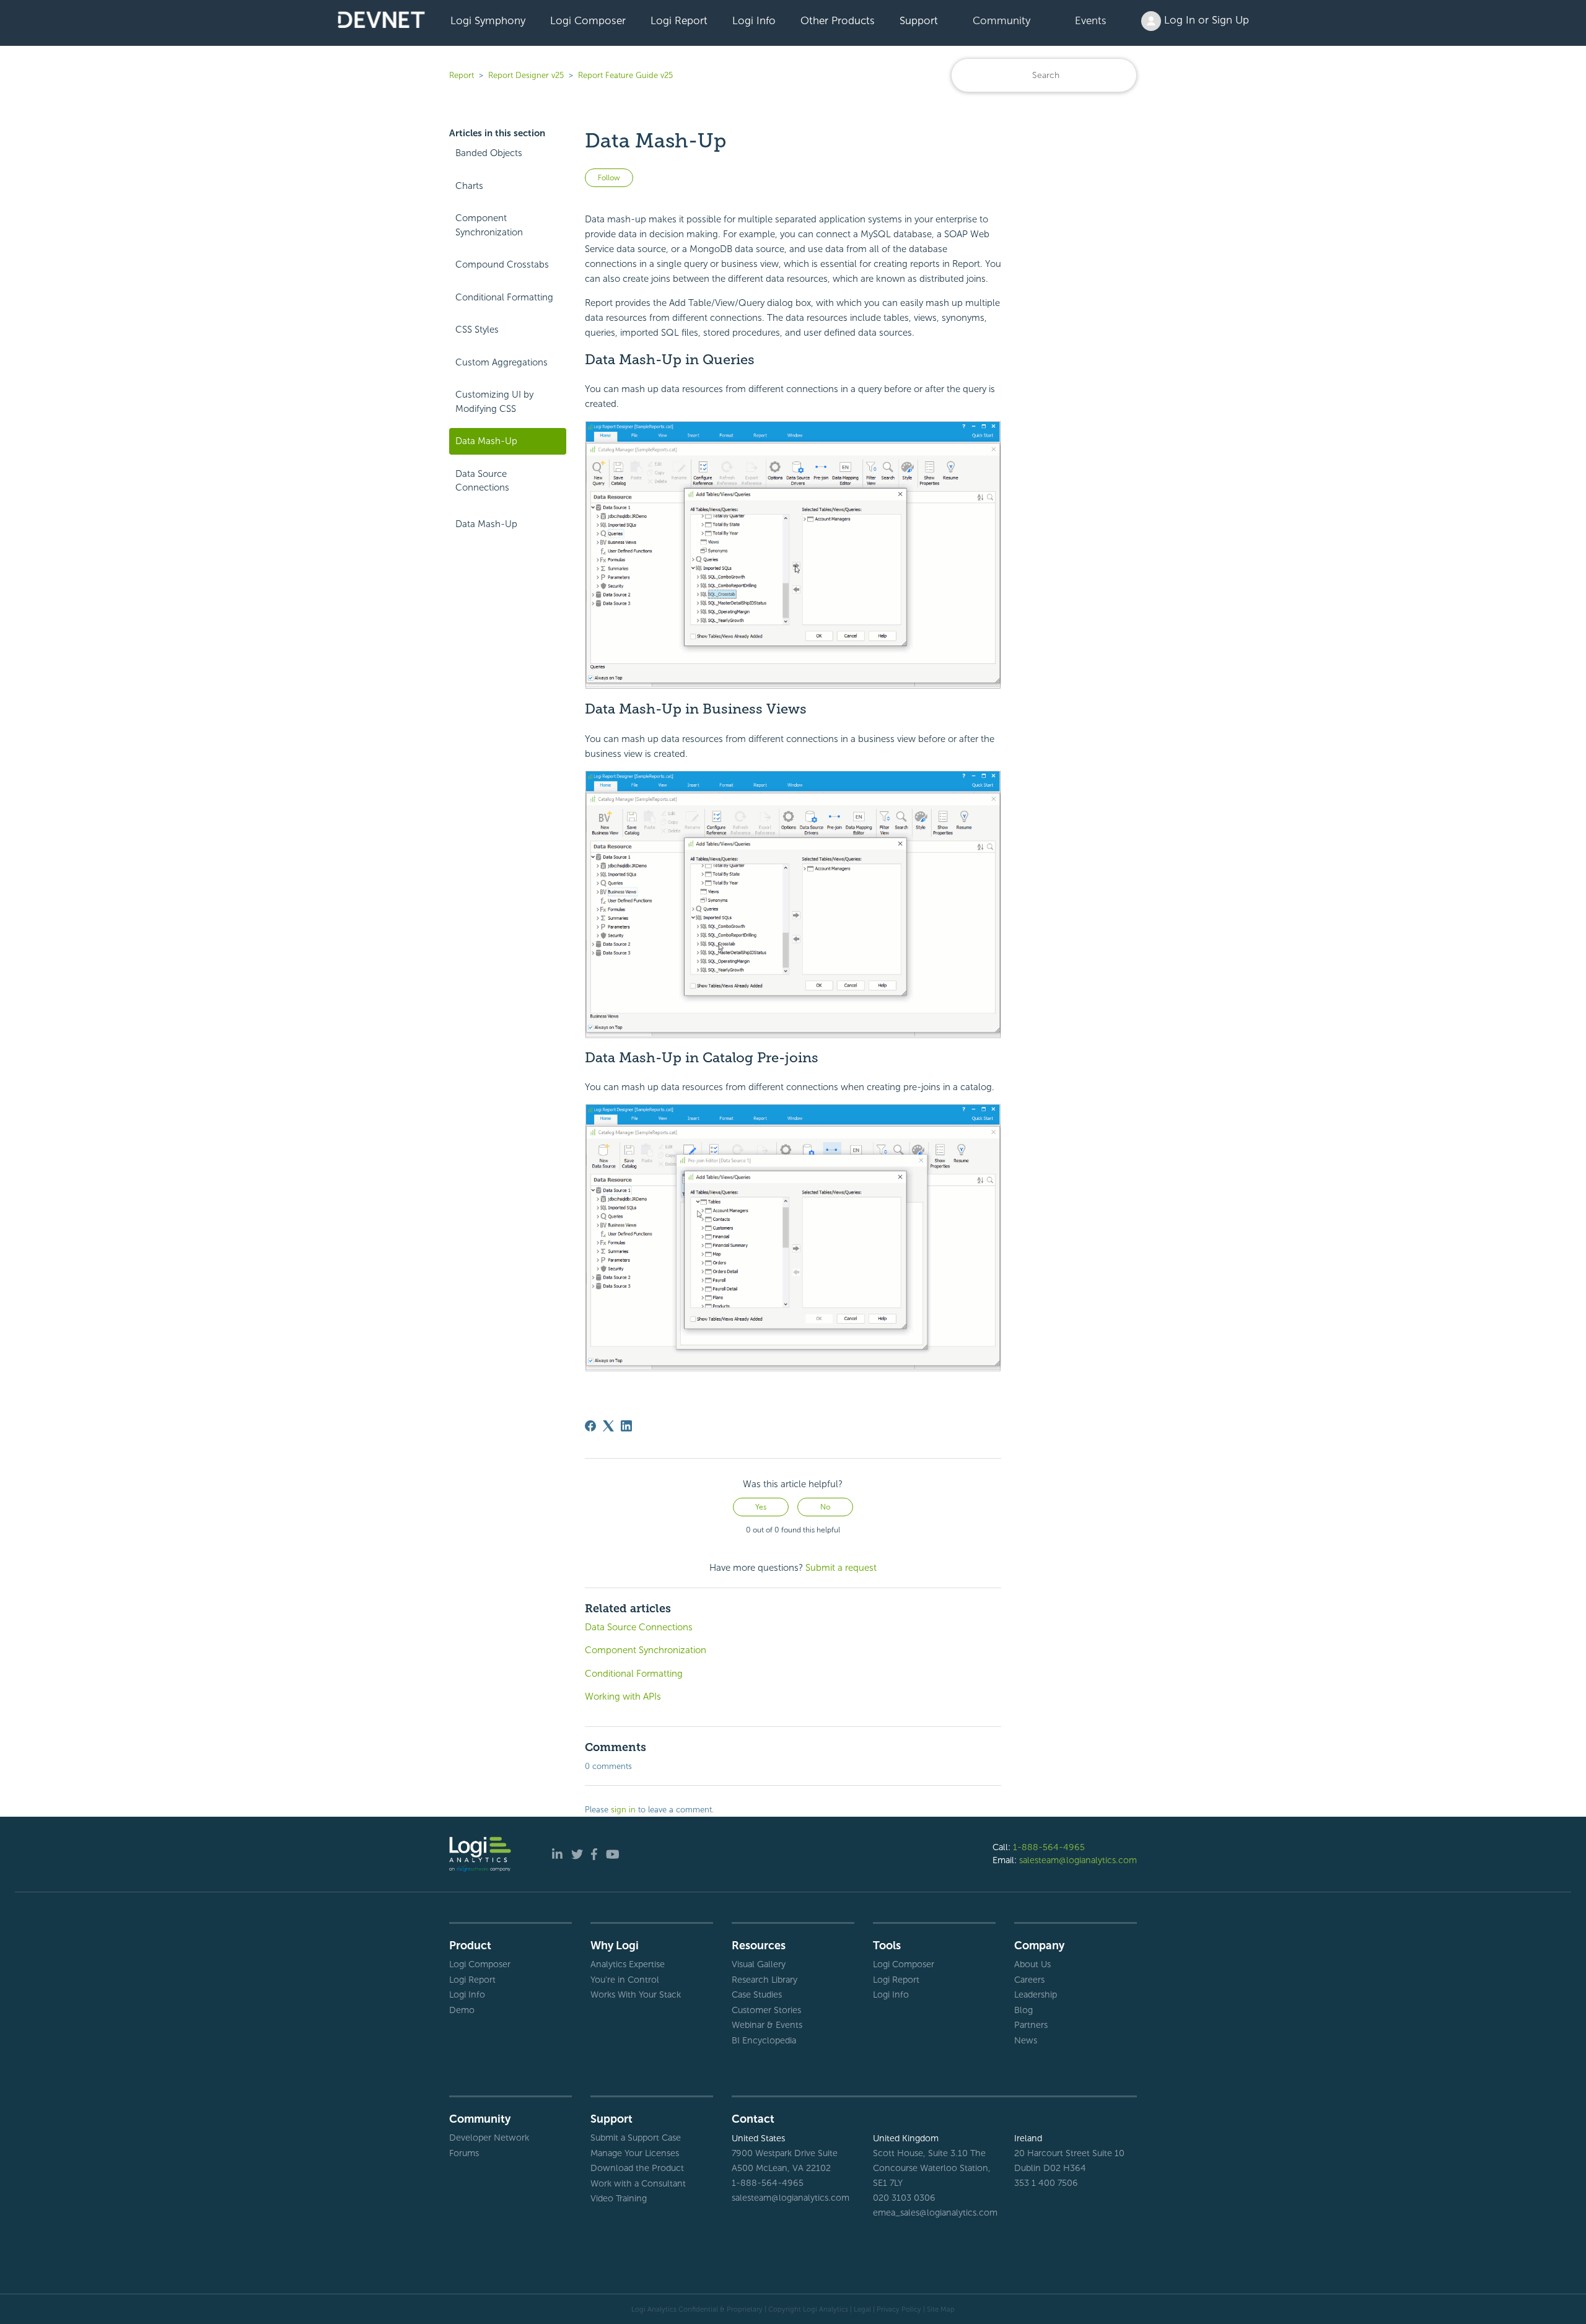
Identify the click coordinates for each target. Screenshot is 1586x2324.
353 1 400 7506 (1046, 2183)
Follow (609, 178)
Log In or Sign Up (1205, 20)
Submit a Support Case (636, 2138)
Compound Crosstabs (502, 264)
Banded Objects (489, 153)
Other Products (838, 20)
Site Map (941, 2309)
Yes (761, 1507)
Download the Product (637, 2168)
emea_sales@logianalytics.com (934, 2213)
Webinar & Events (767, 2025)
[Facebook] (590, 1426)
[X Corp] (608, 1426)
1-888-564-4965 (1049, 1847)
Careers (1029, 1980)
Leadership (1036, 1994)
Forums (464, 2153)
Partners (1031, 2025)
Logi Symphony (488, 20)
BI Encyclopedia (764, 2040)
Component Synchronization (489, 225)
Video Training (619, 2198)
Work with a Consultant (638, 2183)
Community (1001, 20)
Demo (462, 2010)
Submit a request (841, 1568)
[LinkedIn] (626, 1426)
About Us (1032, 1964)
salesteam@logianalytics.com (1078, 1860)
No (825, 1507)
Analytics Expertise (628, 1964)
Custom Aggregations (502, 362)
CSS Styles (477, 330)
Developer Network (489, 2138)
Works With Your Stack (636, 1994)
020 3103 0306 (904, 2198)
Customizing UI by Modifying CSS (494, 402)
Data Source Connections (482, 481)
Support (919, 20)
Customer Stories (766, 2010)
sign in (623, 1810)
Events (1091, 20)
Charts (469, 186)
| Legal (861, 2309)
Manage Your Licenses (635, 2153)
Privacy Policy (899, 2309)
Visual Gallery (759, 1964)
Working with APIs (623, 1697)
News (1026, 2040)
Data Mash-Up (486, 441)
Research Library (765, 1980)
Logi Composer (588, 20)
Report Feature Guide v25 (625, 75)
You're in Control (625, 1980)
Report (462, 75)
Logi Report (679, 20)
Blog (1023, 2010)
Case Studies (757, 1994)
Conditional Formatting (504, 297)
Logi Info (754, 20)
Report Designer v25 (526, 75)
